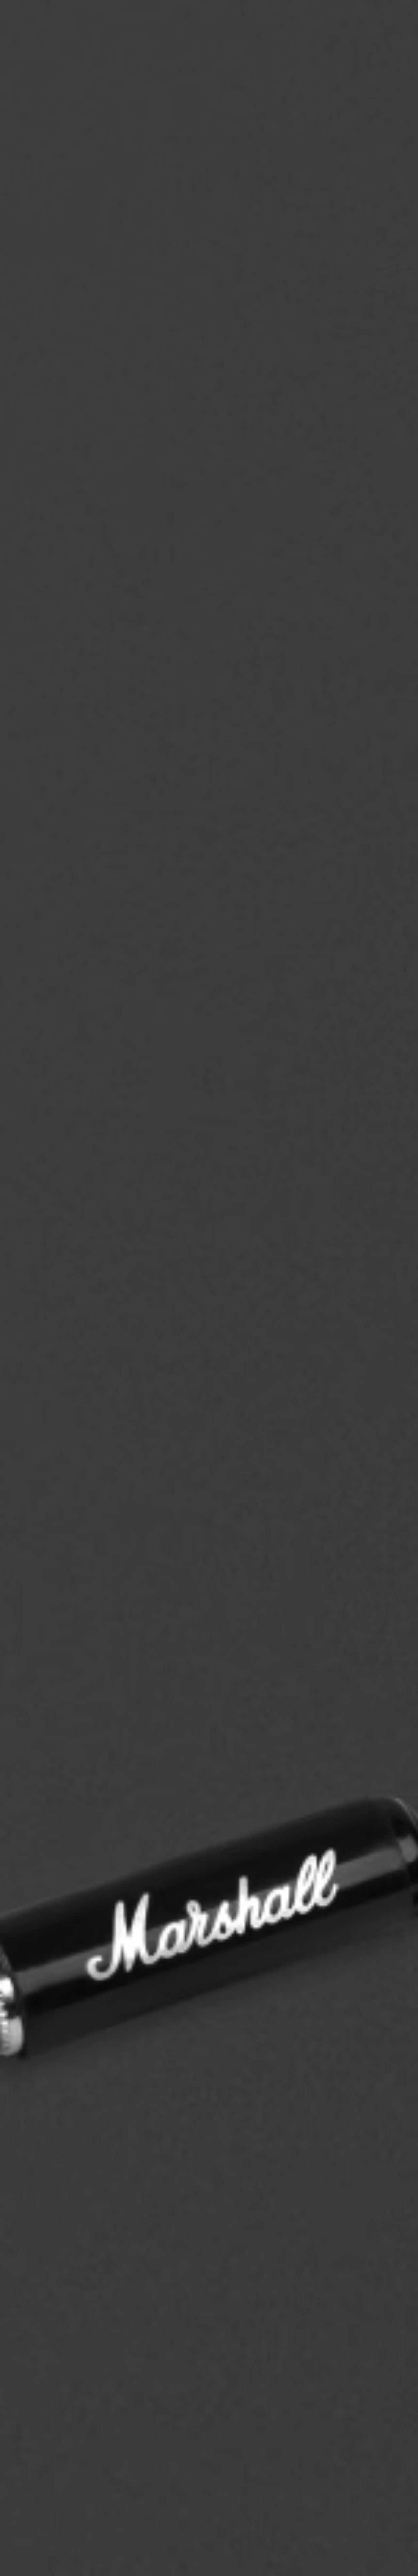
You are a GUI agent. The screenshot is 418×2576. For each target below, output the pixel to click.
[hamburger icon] (401, 30)
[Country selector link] (401, 14)
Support (352, 30)
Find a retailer (358, 14)
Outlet (386, 14)
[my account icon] (380, 30)
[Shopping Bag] (391, 30)
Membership (326, 14)
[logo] (26, 26)
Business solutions (289, 14)
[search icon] (370, 30)
